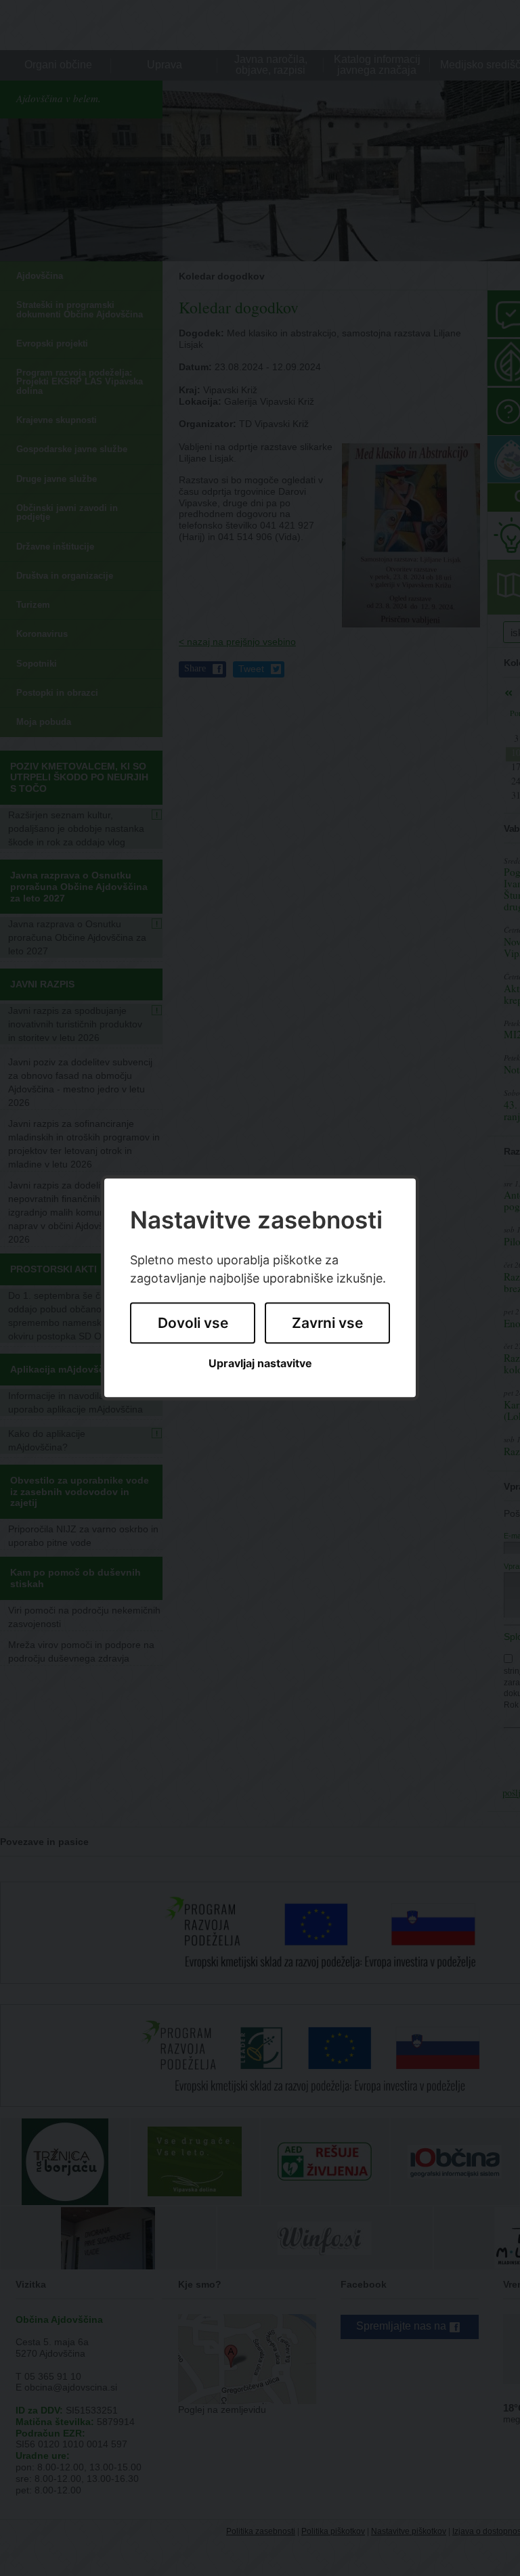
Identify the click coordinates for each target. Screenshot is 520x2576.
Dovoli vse (193, 1323)
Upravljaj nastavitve (260, 1363)
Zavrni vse (327, 1323)
